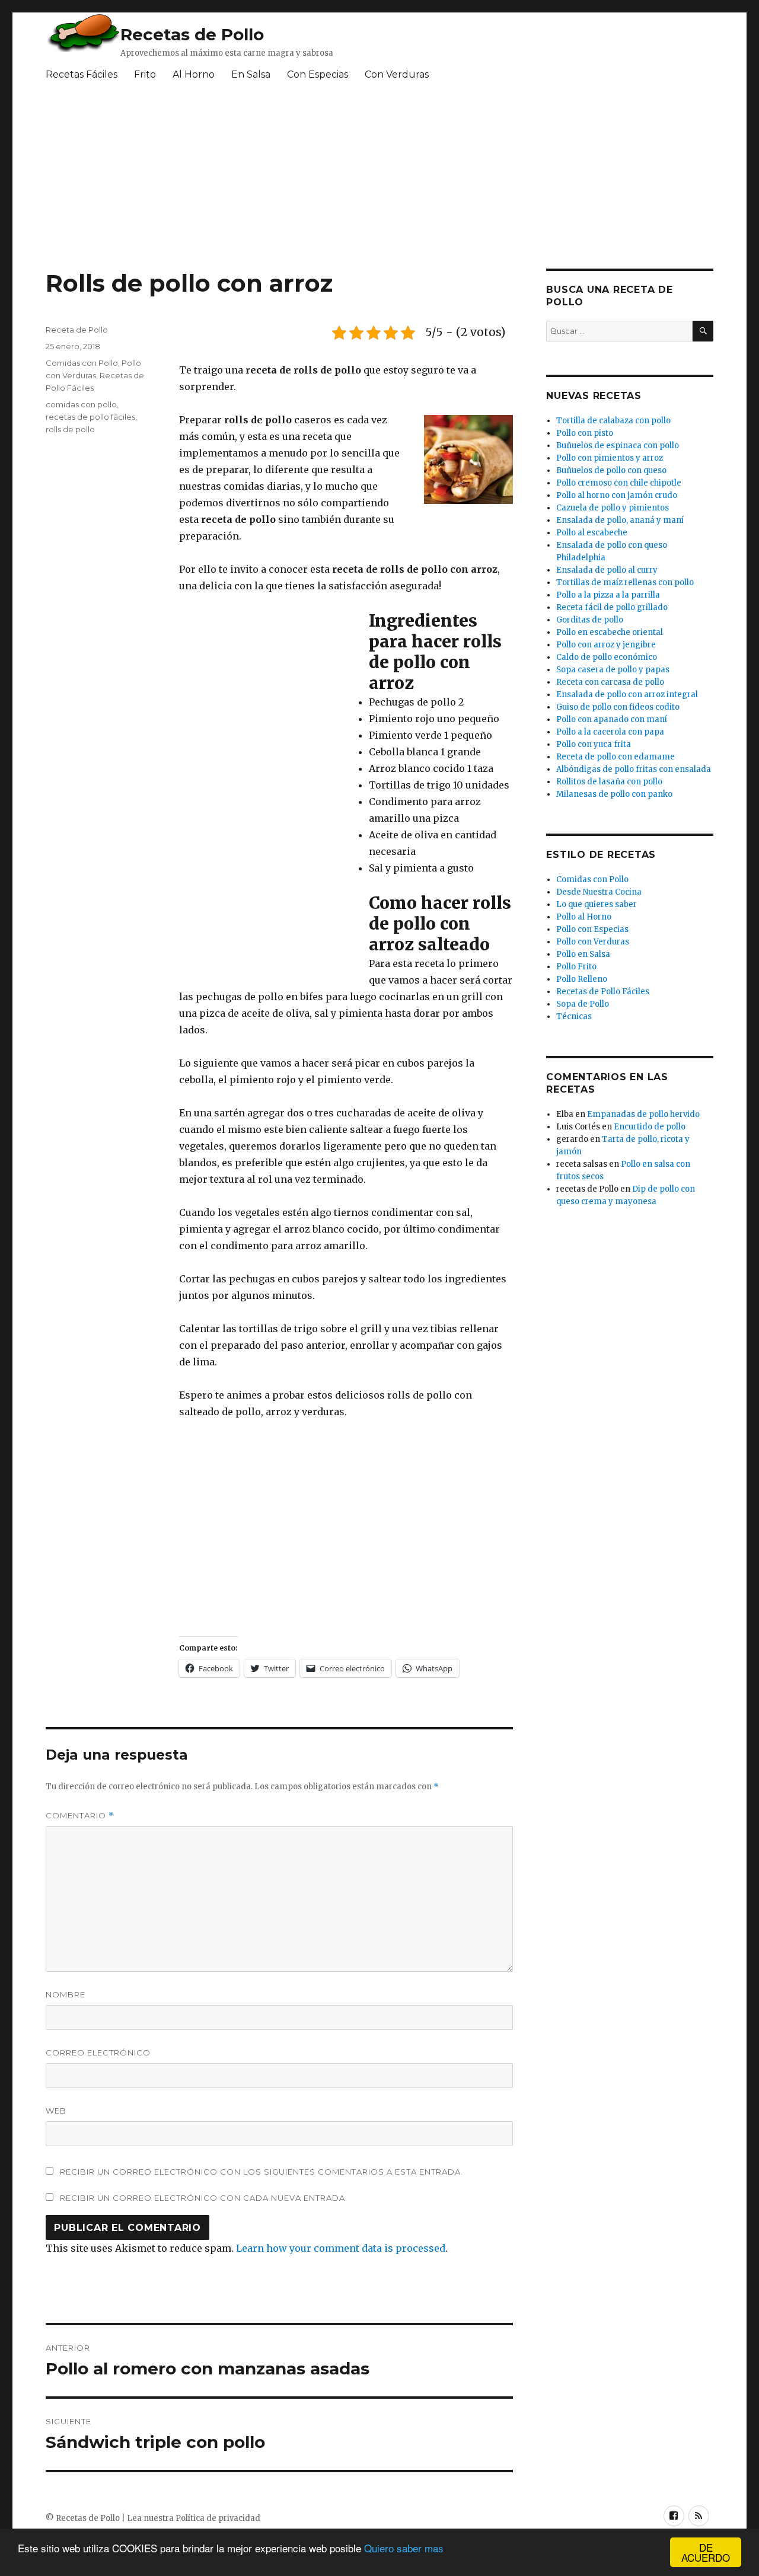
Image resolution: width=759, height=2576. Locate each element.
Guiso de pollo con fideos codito (618, 707)
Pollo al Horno (584, 917)
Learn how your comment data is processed (341, 2248)
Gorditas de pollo (590, 620)
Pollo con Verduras (593, 942)
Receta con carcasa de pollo (610, 682)
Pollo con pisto (585, 433)
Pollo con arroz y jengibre (606, 645)
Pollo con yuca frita (594, 744)
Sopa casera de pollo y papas (613, 670)
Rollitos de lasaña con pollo (609, 782)
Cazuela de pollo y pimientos (613, 508)
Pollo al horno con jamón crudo (617, 495)
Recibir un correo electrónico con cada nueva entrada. (204, 2198)
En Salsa (251, 74)
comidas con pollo (81, 404)
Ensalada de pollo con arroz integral (627, 695)
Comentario (80, 1816)
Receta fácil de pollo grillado (612, 607)
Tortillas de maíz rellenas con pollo (625, 582)
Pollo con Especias (592, 929)
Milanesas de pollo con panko (614, 794)
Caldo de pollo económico (607, 657)
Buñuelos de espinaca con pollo (618, 446)
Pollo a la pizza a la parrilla (608, 595)
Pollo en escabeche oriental (610, 632)
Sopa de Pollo (583, 1004)
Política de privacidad (218, 2518)
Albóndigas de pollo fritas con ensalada (634, 769)
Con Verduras (397, 74)
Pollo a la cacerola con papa (610, 732)
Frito (145, 74)
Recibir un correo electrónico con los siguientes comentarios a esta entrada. (261, 2172)
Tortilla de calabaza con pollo (613, 421)
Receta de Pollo (77, 330)
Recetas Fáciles (82, 74)
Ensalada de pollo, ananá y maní (620, 520)
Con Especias (318, 74)
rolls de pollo (70, 429)
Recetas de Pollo (192, 34)
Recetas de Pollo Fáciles (603, 992)
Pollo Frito (576, 967)
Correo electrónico (98, 2052)
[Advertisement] (333, 180)
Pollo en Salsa (583, 954)
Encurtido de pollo (650, 1127)
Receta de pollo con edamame (616, 757)
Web (56, 2111)
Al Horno (194, 74)
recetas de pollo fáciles (90, 417)
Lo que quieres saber (597, 904)
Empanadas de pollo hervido (643, 1114)
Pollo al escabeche (592, 533)
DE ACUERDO (706, 2552)
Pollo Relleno (582, 979)
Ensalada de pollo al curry (607, 570)
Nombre (66, 1994)
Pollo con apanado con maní (612, 719)
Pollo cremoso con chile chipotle (619, 483)
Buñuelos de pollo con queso (611, 470)
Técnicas (574, 1016)
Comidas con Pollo (82, 363)
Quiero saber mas (404, 2548)
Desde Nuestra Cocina (599, 892)
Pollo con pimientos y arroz (610, 458)
